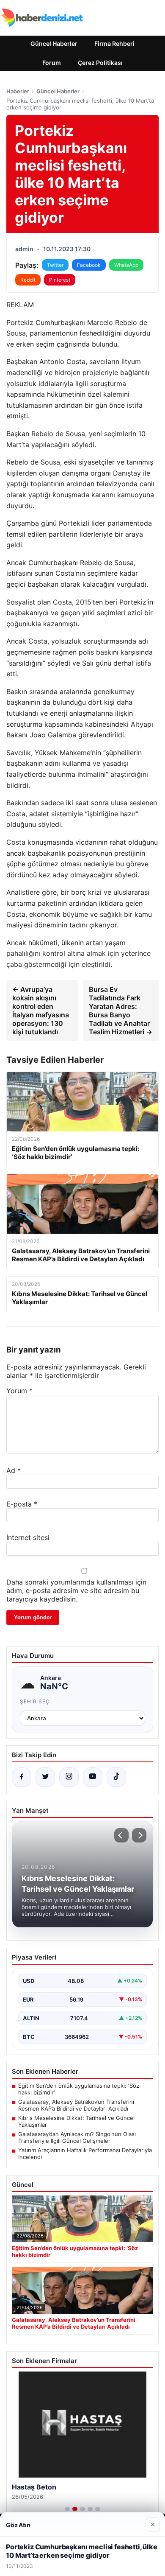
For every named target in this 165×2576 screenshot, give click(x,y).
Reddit (28, 280)
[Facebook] (22, 1777)
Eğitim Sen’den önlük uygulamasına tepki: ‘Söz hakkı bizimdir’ (79, 2089)
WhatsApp (126, 265)
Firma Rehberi (114, 43)
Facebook (89, 265)
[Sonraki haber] (139, 1835)
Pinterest (60, 280)
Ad (14, 1470)
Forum (52, 63)
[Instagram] (69, 1777)
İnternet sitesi (28, 1537)
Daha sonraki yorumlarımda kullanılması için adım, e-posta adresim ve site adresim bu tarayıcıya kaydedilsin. (76, 1590)
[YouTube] (93, 1777)
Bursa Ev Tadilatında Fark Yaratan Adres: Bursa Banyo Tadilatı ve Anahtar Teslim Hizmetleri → (121, 1011)
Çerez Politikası (100, 63)
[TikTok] (116, 1777)
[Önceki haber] (121, 1835)
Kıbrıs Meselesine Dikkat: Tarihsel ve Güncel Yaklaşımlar (76, 2121)
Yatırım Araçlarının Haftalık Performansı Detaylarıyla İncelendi (85, 2153)
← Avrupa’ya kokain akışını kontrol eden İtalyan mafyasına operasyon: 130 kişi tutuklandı (41, 1011)
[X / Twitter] (45, 1777)
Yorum (19, 1391)
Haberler (18, 91)
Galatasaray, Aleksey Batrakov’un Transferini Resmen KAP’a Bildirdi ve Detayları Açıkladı (76, 2105)
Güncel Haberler (54, 43)
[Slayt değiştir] (67, 2509)
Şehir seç (35, 1701)
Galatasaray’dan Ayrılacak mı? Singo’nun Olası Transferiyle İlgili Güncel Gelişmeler (77, 2137)
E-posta (22, 1504)
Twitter (55, 265)
